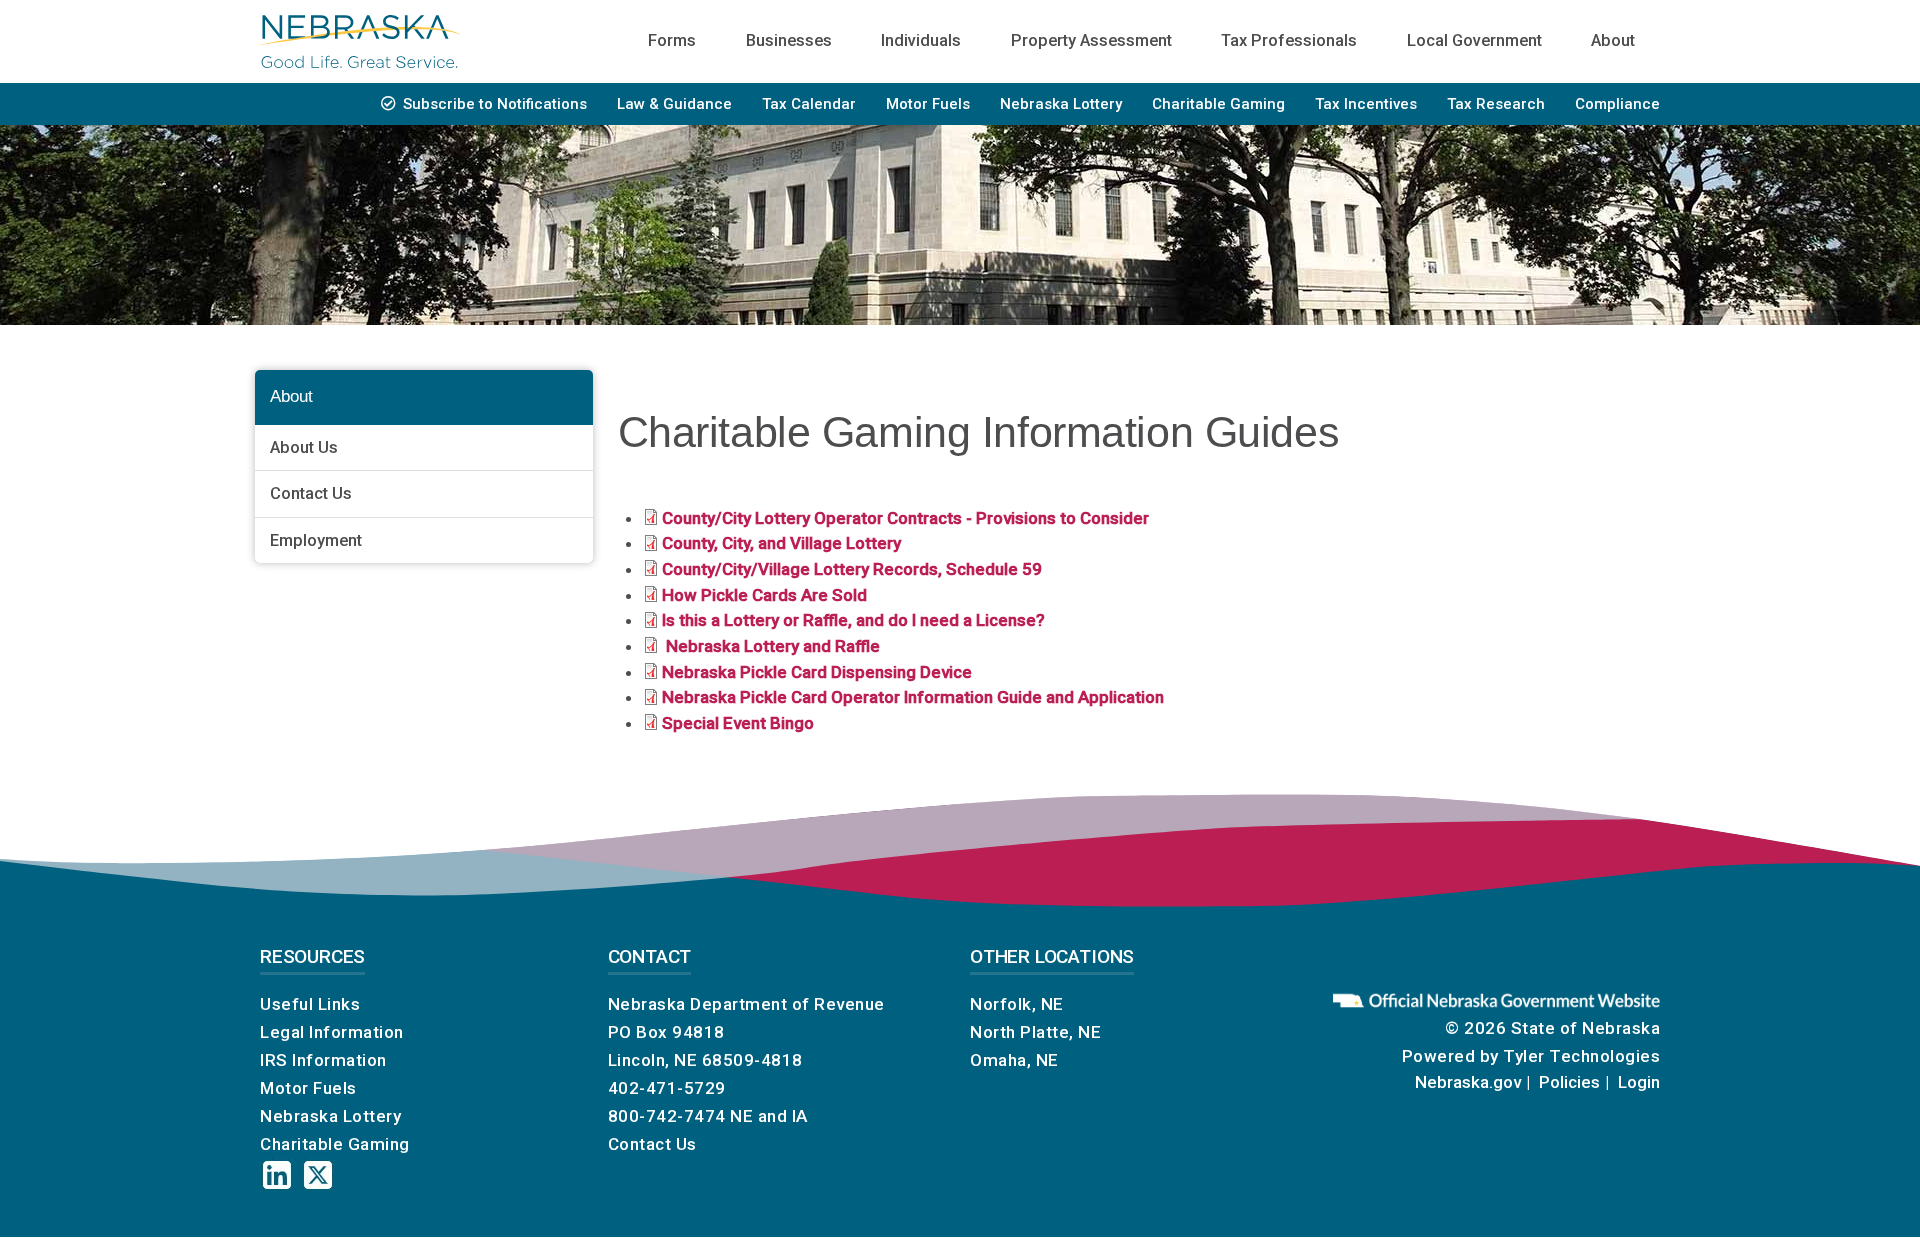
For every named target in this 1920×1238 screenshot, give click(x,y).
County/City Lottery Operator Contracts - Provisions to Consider (905, 518)
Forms (672, 40)
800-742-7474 (667, 1116)
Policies (1569, 1082)
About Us (304, 447)
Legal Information (332, 1032)
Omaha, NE (1014, 1060)
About (1613, 40)
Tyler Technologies (1581, 1056)
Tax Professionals (1289, 40)
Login (1639, 1082)
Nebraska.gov (1468, 1082)
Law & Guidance (674, 104)
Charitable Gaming (1218, 104)
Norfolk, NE (1017, 1004)
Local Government (1474, 40)
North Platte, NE (1035, 1032)
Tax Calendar (809, 104)
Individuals (921, 40)
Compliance (1617, 104)
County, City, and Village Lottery (781, 543)
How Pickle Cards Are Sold (764, 595)
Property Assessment (1091, 40)
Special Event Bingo (738, 723)
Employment (316, 540)
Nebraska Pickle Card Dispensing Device (817, 672)
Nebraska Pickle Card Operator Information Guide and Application (913, 697)
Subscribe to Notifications (495, 104)
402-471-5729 (667, 1088)
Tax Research (1496, 104)
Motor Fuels (928, 104)
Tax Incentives (1366, 104)
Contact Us (311, 493)
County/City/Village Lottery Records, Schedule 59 (852, 569)
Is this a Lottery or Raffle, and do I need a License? (853, 620)
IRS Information (323, 1060)
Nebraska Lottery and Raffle (771, 646)
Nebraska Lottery (1061, 104)
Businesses (789, 40)
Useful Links (310, 1004)
